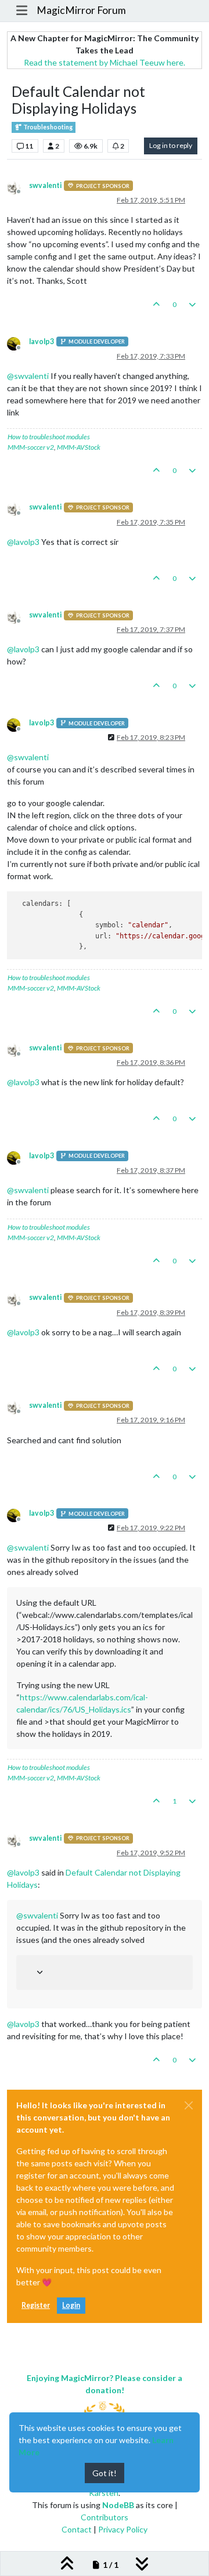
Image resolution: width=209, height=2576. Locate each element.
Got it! (105, 2473)
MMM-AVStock (79, 447)
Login (71, 2305)
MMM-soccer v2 (31, 447)
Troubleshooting (47, 127)
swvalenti (45, 185)
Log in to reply (171, 145)
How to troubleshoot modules (49, 437)
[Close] (189, 2105)
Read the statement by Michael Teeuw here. (105, 62)
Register (36, 2305)
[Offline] (18, 187)
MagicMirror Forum (81, 10)
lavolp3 (42, 342)
